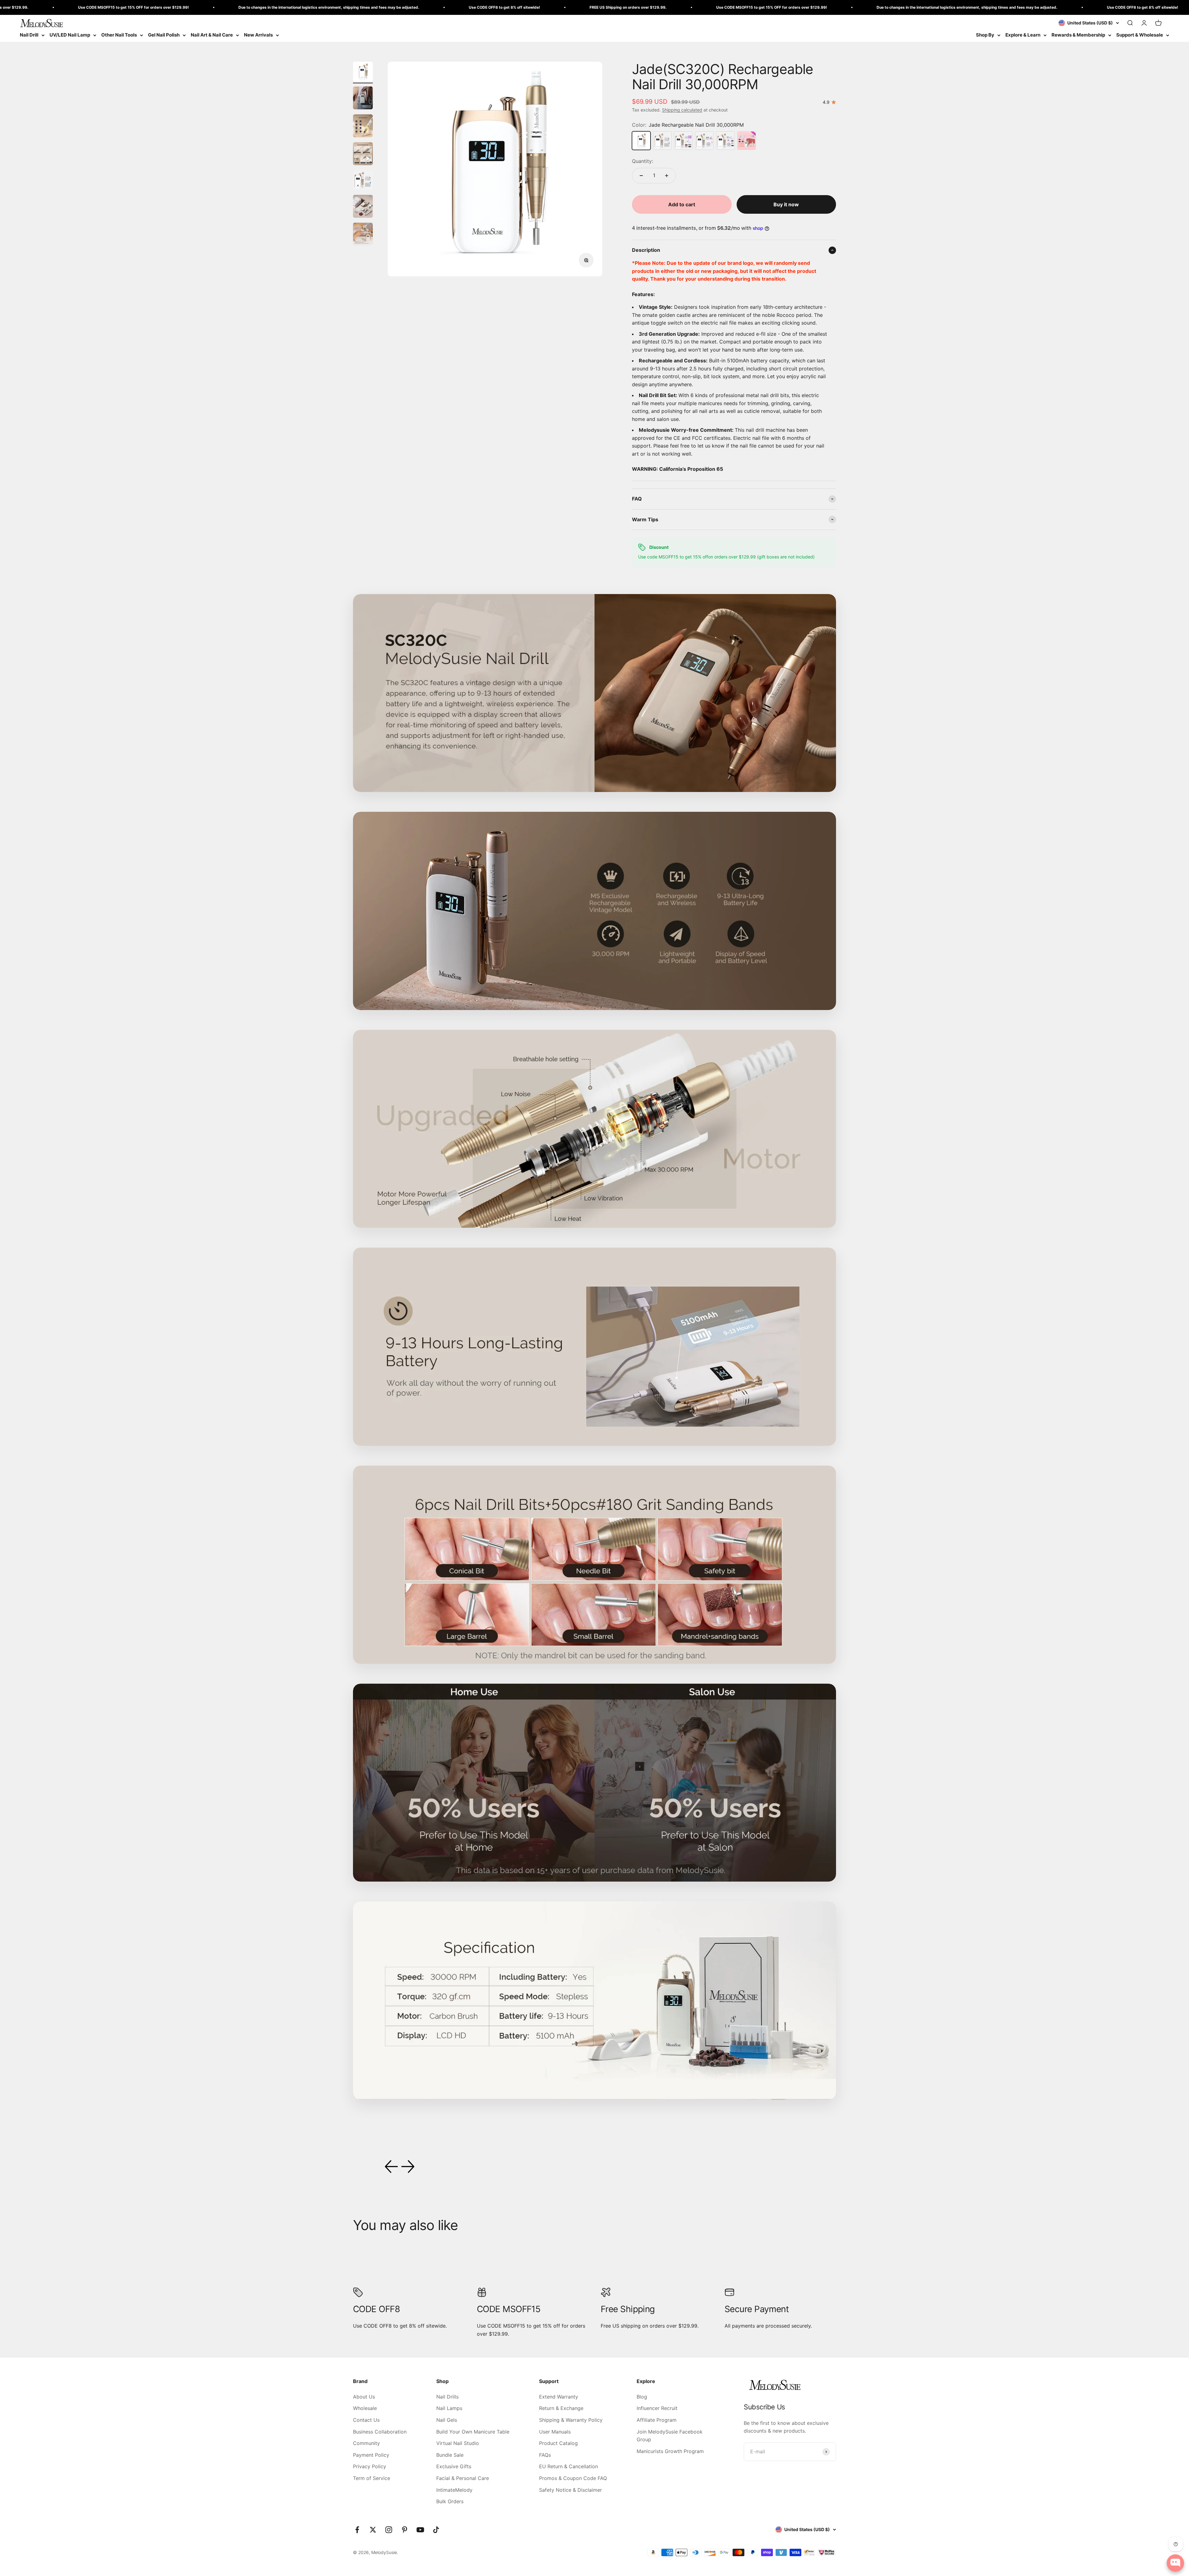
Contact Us (366, 2420)
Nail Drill (29, 35)
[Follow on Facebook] (357, 2530)
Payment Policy (371, 2455)
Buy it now (786, 204)
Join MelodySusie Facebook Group (670, 2436)
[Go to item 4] (363, 155)
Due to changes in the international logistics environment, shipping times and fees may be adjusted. (600, 7)
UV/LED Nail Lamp (70, 35)
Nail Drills (447, 2397)
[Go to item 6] (363, 207)
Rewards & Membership (1078, 35)
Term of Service (372, 2478)
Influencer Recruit (657, 2408)
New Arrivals (258, 35)
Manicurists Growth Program (670, 2451)
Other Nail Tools (119, 35)
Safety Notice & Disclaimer (571, 2490)
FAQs (545, 2455)
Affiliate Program (657, 2420)
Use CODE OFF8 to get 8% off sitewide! (137, 7)
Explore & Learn (1023, 35)
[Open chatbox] (1175, 2563)
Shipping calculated (682, 110)
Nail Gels (447, 2420)
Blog (642, 2397)
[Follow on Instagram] (389, 2530)
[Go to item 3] (363, 127)
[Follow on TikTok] (436, 2530)
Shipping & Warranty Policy (571, 2420)
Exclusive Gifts (454, 2466)
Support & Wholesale (1140, 35)
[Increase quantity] (667, 176)
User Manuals (555, 2432)
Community (366, 2443)
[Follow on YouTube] (420, 2530)
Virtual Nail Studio (458, 2443)
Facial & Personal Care (463, 2478)
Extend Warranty (559, 2397)
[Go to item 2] (363, 99)
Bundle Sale (450, 2455)
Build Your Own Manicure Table (473, 2432)
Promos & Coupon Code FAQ (573, 2478)
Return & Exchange (561, 2408)
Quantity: (642, 161)
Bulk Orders (450, 2501)
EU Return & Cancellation (568, 2466)
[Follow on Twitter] (373, 2530)
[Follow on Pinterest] (405, 2530)
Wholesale (365, 2408)
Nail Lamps (449, 2408)
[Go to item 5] (363, 181)
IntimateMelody (454, 2490)
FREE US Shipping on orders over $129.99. (261, 7)
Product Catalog (558, 2443)
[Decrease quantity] (641, 176)
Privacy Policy (370, 2466)
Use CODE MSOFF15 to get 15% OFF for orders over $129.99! (404, 7)
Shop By (985, 35)
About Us (364, 2397)
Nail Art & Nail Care (212, 35)
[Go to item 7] (363, 235)
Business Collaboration (380, 2432)
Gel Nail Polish (164, 35)
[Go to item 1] (363, 72)
